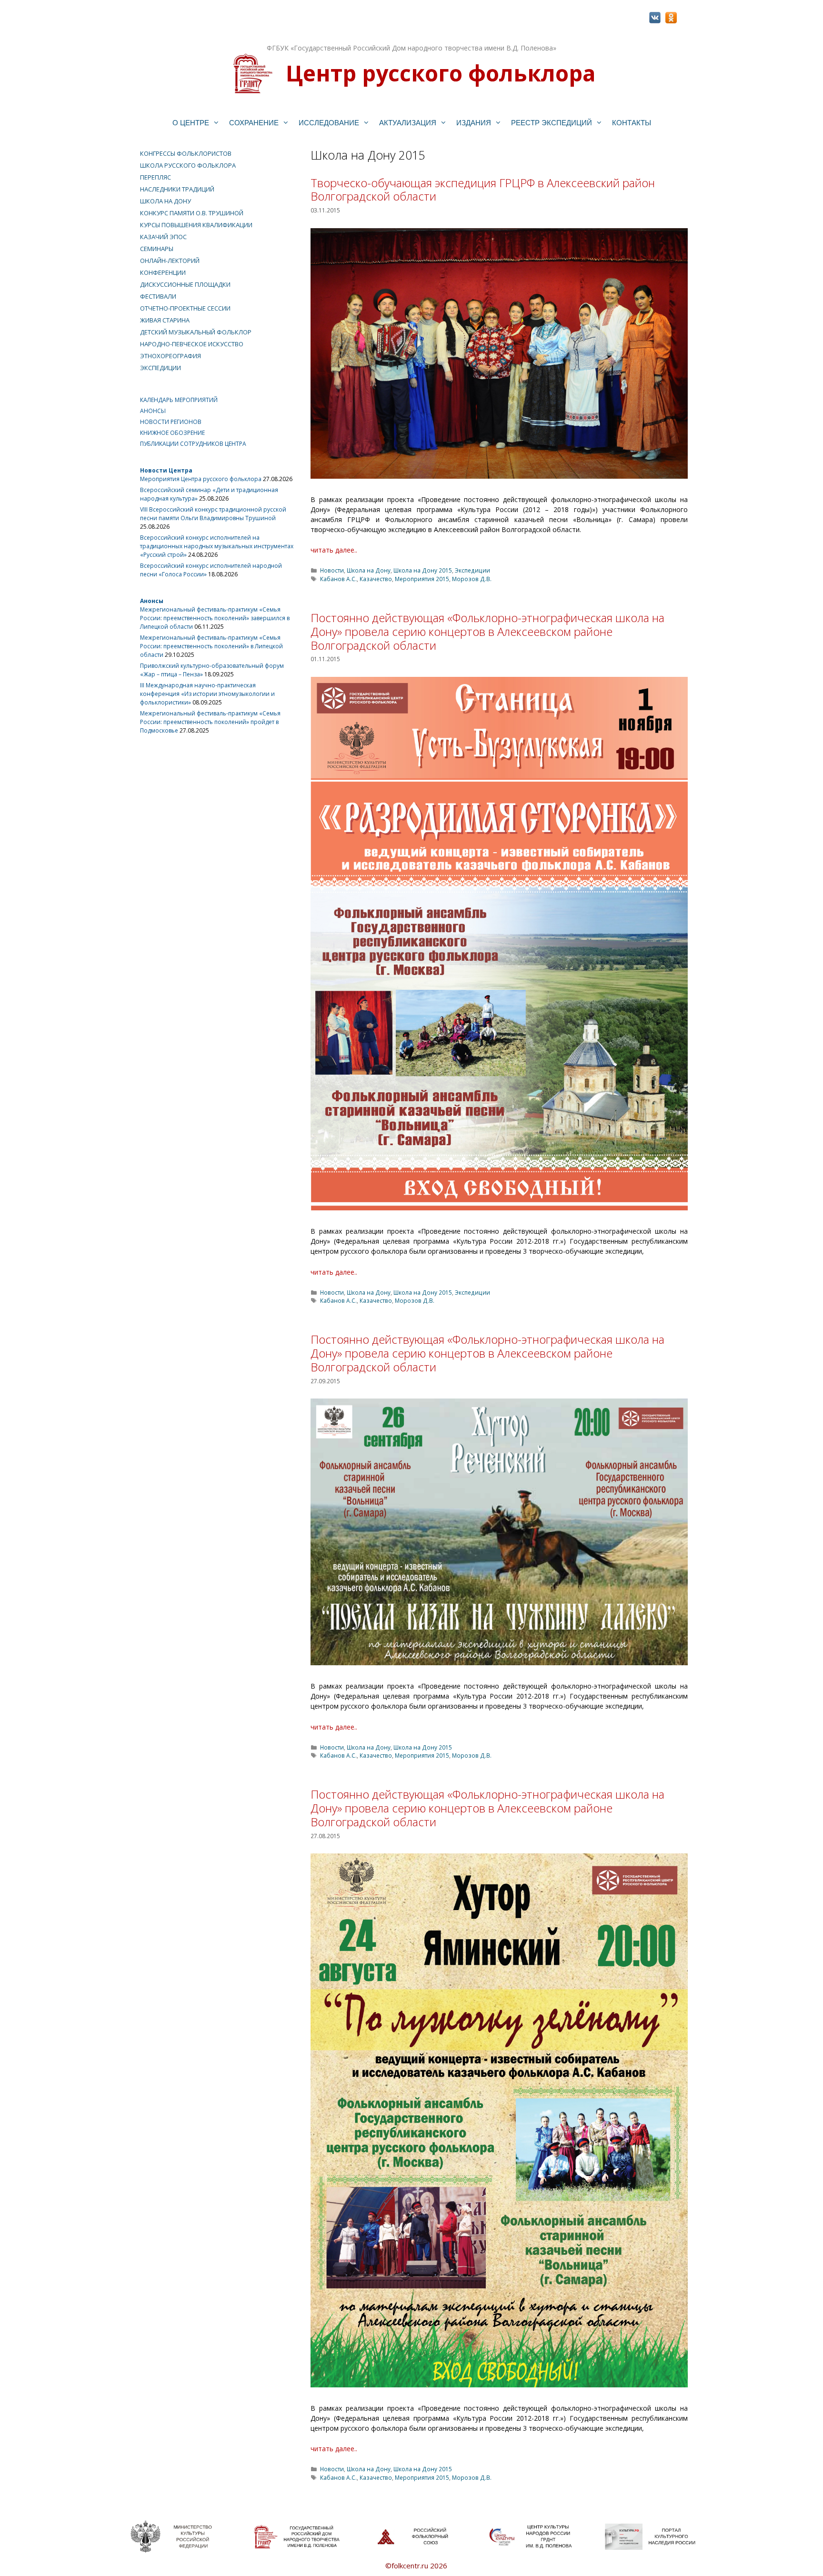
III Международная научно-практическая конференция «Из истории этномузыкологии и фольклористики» (207, 694)
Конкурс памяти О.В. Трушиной (192, 213)
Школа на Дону (369, 570)
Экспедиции (472, 570)
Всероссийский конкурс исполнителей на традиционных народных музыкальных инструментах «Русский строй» (217, 546)
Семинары (157, 249)
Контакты (632, 123)
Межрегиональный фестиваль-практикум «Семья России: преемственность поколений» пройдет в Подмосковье (210, 722)
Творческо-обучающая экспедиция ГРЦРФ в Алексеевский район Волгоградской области (483, 190)
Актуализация (408, 123)
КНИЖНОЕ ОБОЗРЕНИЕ (172, 433)
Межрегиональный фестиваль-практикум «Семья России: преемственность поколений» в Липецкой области (211, 646)
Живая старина (165, 320)
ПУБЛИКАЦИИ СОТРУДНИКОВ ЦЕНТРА (193, 444)
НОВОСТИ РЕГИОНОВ (171, 422)
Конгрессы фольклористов (186, 153)
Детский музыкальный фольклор (196, 332)
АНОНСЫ (153, 411)
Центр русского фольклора (441, 73)
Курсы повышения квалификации (196, 225)
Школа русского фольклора (188, 165)
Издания (474, 123)
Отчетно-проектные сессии (185, 308)
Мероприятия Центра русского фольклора (201, 479)
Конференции (163, 272)
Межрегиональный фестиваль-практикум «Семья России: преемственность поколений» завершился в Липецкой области (215, 618)
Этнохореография (171, 356)
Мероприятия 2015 (422, 579)
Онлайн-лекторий (170, 261)
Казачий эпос (163, 237)
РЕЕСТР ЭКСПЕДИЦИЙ (552, 123)
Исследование (329, 123)
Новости (332, 570)
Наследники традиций (177, 189)
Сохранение (254, 123)
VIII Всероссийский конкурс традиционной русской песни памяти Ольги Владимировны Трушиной (213, 514)
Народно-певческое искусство (192, 344)
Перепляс (156, 177)
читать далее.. (334, 550)
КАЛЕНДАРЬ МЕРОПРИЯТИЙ (179, 400)
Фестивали (158, 296)
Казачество (376, 579)
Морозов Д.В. (472, 579)
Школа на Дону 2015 (423, 570)
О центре (191, 123)
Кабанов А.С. (338, 579)
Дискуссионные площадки (185, 284)
